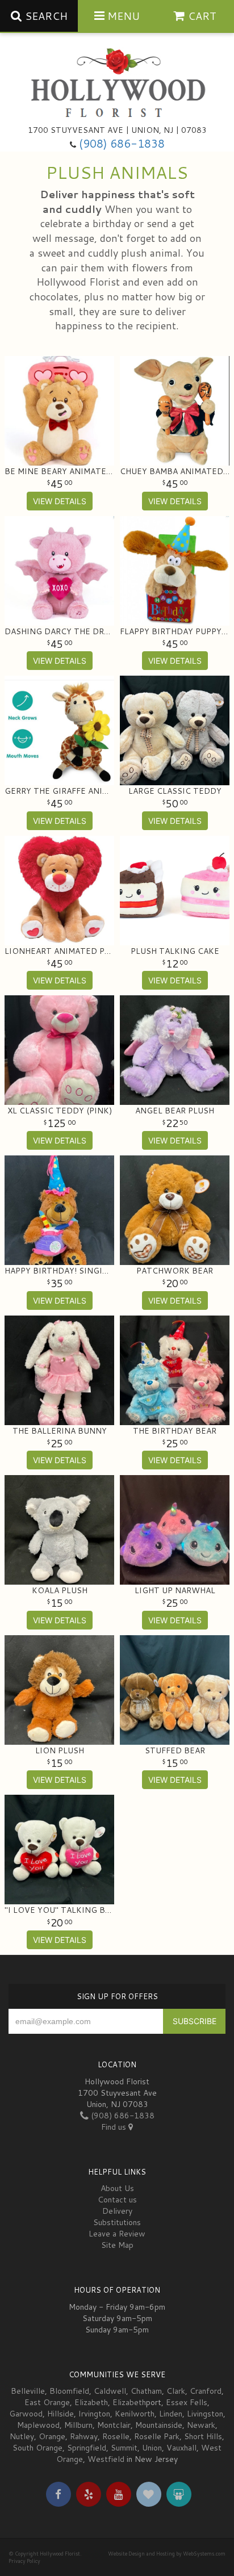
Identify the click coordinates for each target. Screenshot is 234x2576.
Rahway (84, 2436)
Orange (52, 2436)
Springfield (87, 2448)
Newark (201, 2425)
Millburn (78, 2425)
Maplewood (38, 2425)
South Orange (37, 2448)
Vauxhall (181, 2448)
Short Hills (203, 2436)
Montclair (114, 2425)
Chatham (146, 2391)
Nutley (22, 2436)
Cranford (206, 2391)
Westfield (106, 2459)
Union (152, 2448)
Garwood (26, 2414)
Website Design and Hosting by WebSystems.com (167, 2554)
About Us (117, 2188)
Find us (115, 2127)
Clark (176, 2391)
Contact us (117, 2200)
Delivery (117, 2211)
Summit (124, 2448)
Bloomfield (69, 2391)
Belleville (28, 2391)
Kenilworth (135, 2414)
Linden (171, 2414)
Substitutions (117, 2222)
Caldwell (110, 2391)
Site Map (117, 2245)
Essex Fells (187, 2402)
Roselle (116, 2436)
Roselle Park (157, 2436)
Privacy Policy (24, 2561)
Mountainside (159, 2425)
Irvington (94, 2414)
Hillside (60, 2414)
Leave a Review (117, 2234)
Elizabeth (91, 2402)
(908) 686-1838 (122, 143)
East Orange (47, 2402)
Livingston (205, 2414)
